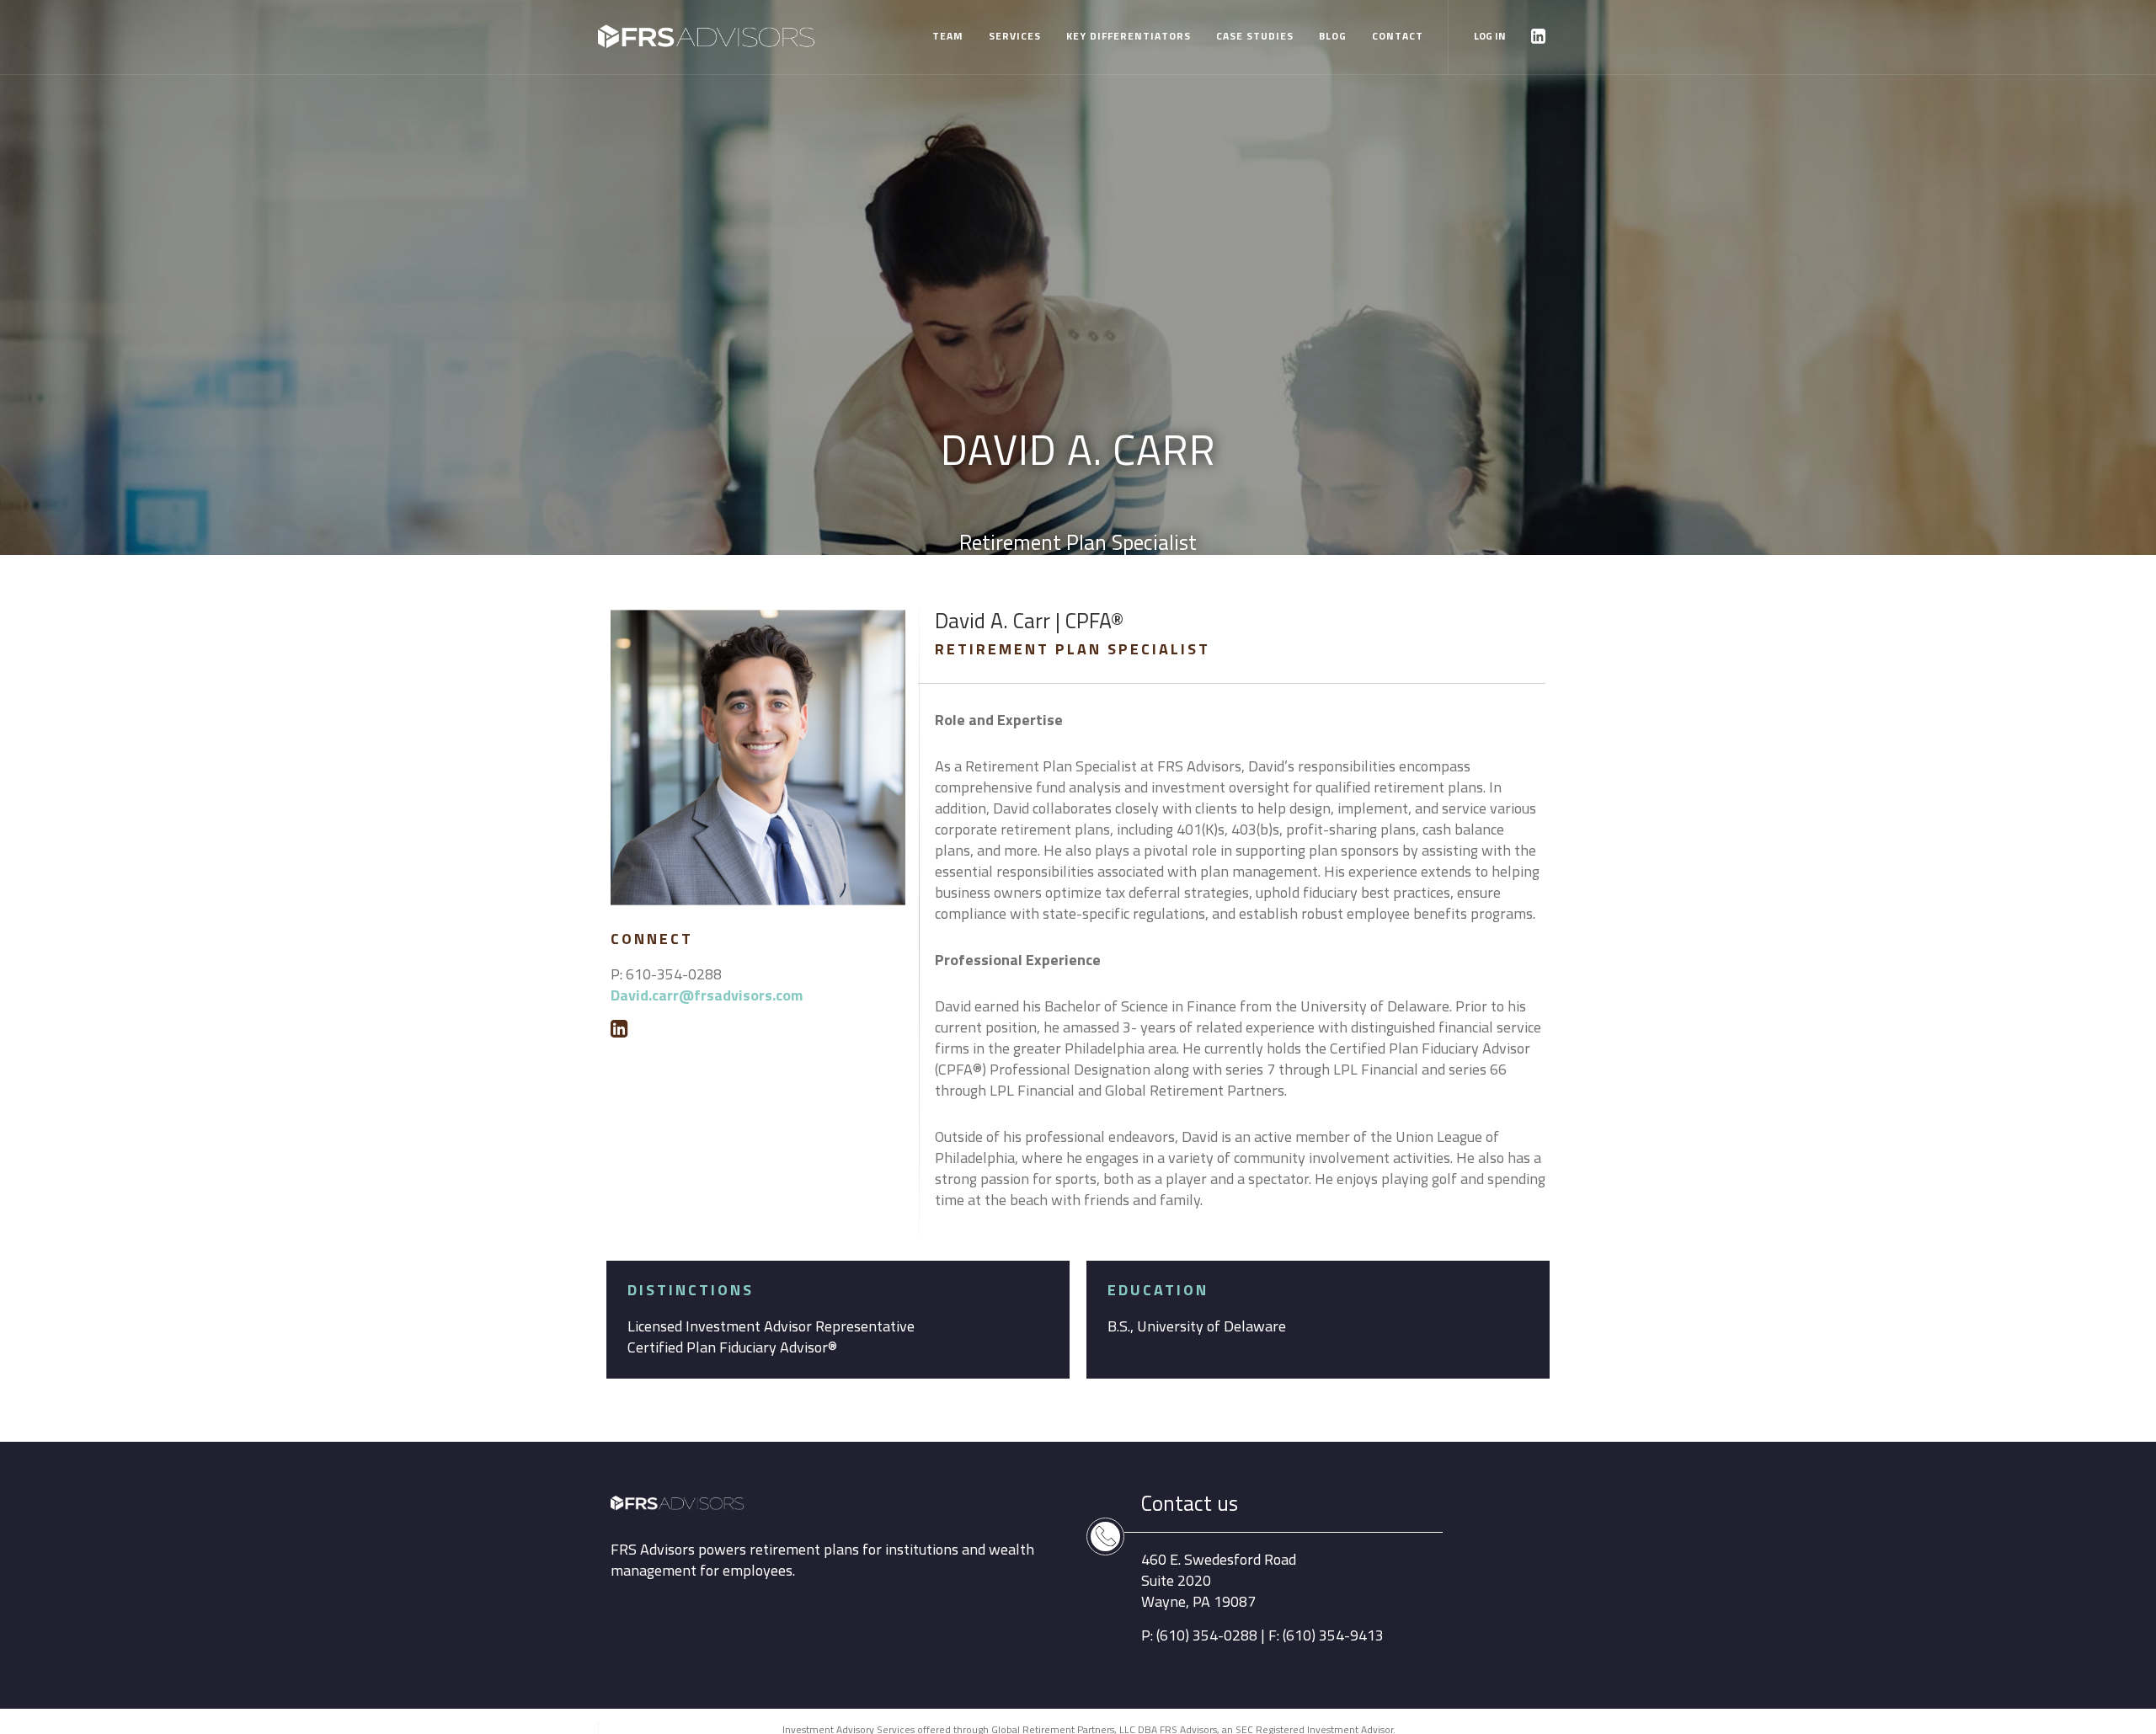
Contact (1398, 36)
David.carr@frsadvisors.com (707, 995)
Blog (1333, 36)
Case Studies (1255, 36)
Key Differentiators (1129, 36)
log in (1490, 36)
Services (1015, 36)
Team (948, 36)
